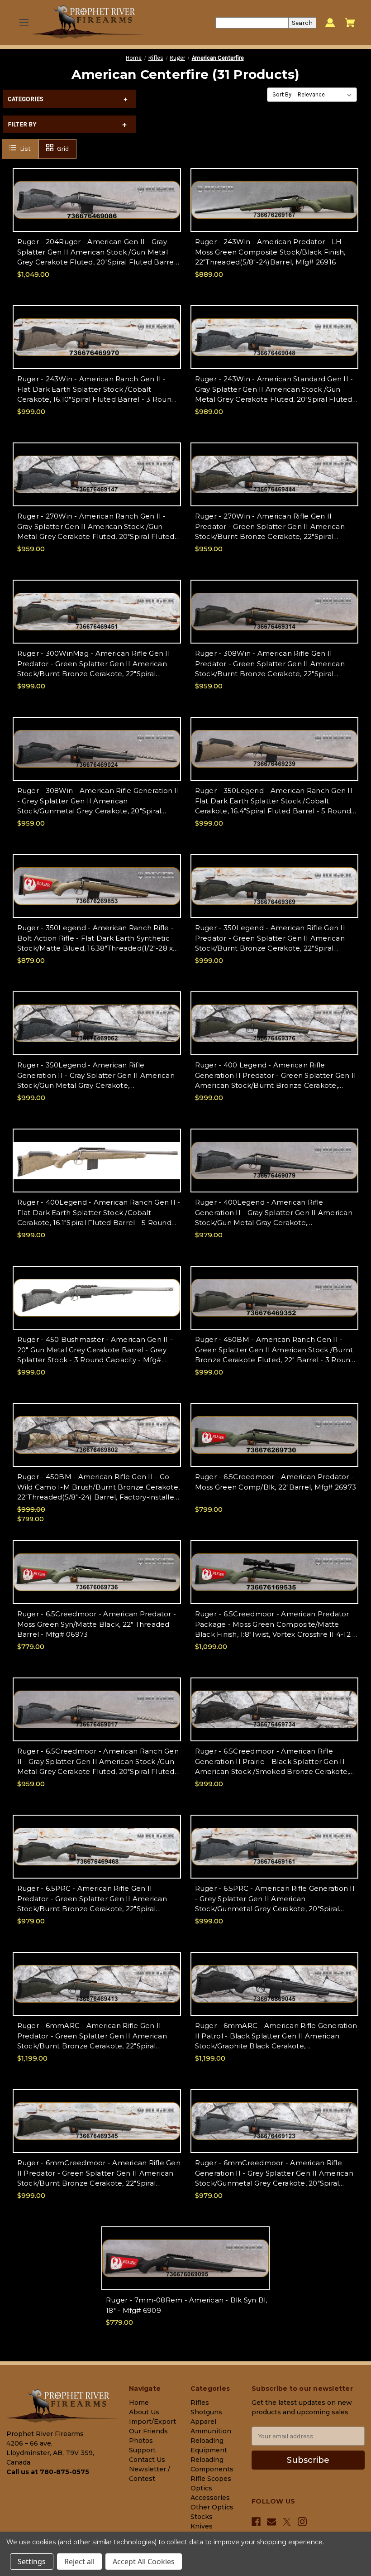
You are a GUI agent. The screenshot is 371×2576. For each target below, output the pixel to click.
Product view (97, 208)
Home (139, 2403)
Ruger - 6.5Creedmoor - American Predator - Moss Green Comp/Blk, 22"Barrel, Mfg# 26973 (276, 1482)
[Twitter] (287, 2522)
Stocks (202, 2517)
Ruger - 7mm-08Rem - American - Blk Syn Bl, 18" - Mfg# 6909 (187, 2305)
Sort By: (283, 94)
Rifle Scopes (211, 2479)
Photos (141, 2441)
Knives (202, 2526)
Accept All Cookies (144, 2562)
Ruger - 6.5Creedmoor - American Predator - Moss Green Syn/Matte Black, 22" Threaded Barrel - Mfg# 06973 (97, 1624)
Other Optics (212, 2507)
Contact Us (147, 2460)
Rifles (200, 2403)
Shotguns (206, 2412)
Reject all (79, 2562)
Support (142, 2450)
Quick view (97, 192)
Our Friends (148, 2431)
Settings (32, 2562)
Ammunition (211, 2431)
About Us (144, 2412)
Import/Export (152, 2422)
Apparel (203, 2422)
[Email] (271, 2522)
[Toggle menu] (24, 23)
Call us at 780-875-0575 (48, 2472)
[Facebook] (256, 2522)
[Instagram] (302, 2522)
